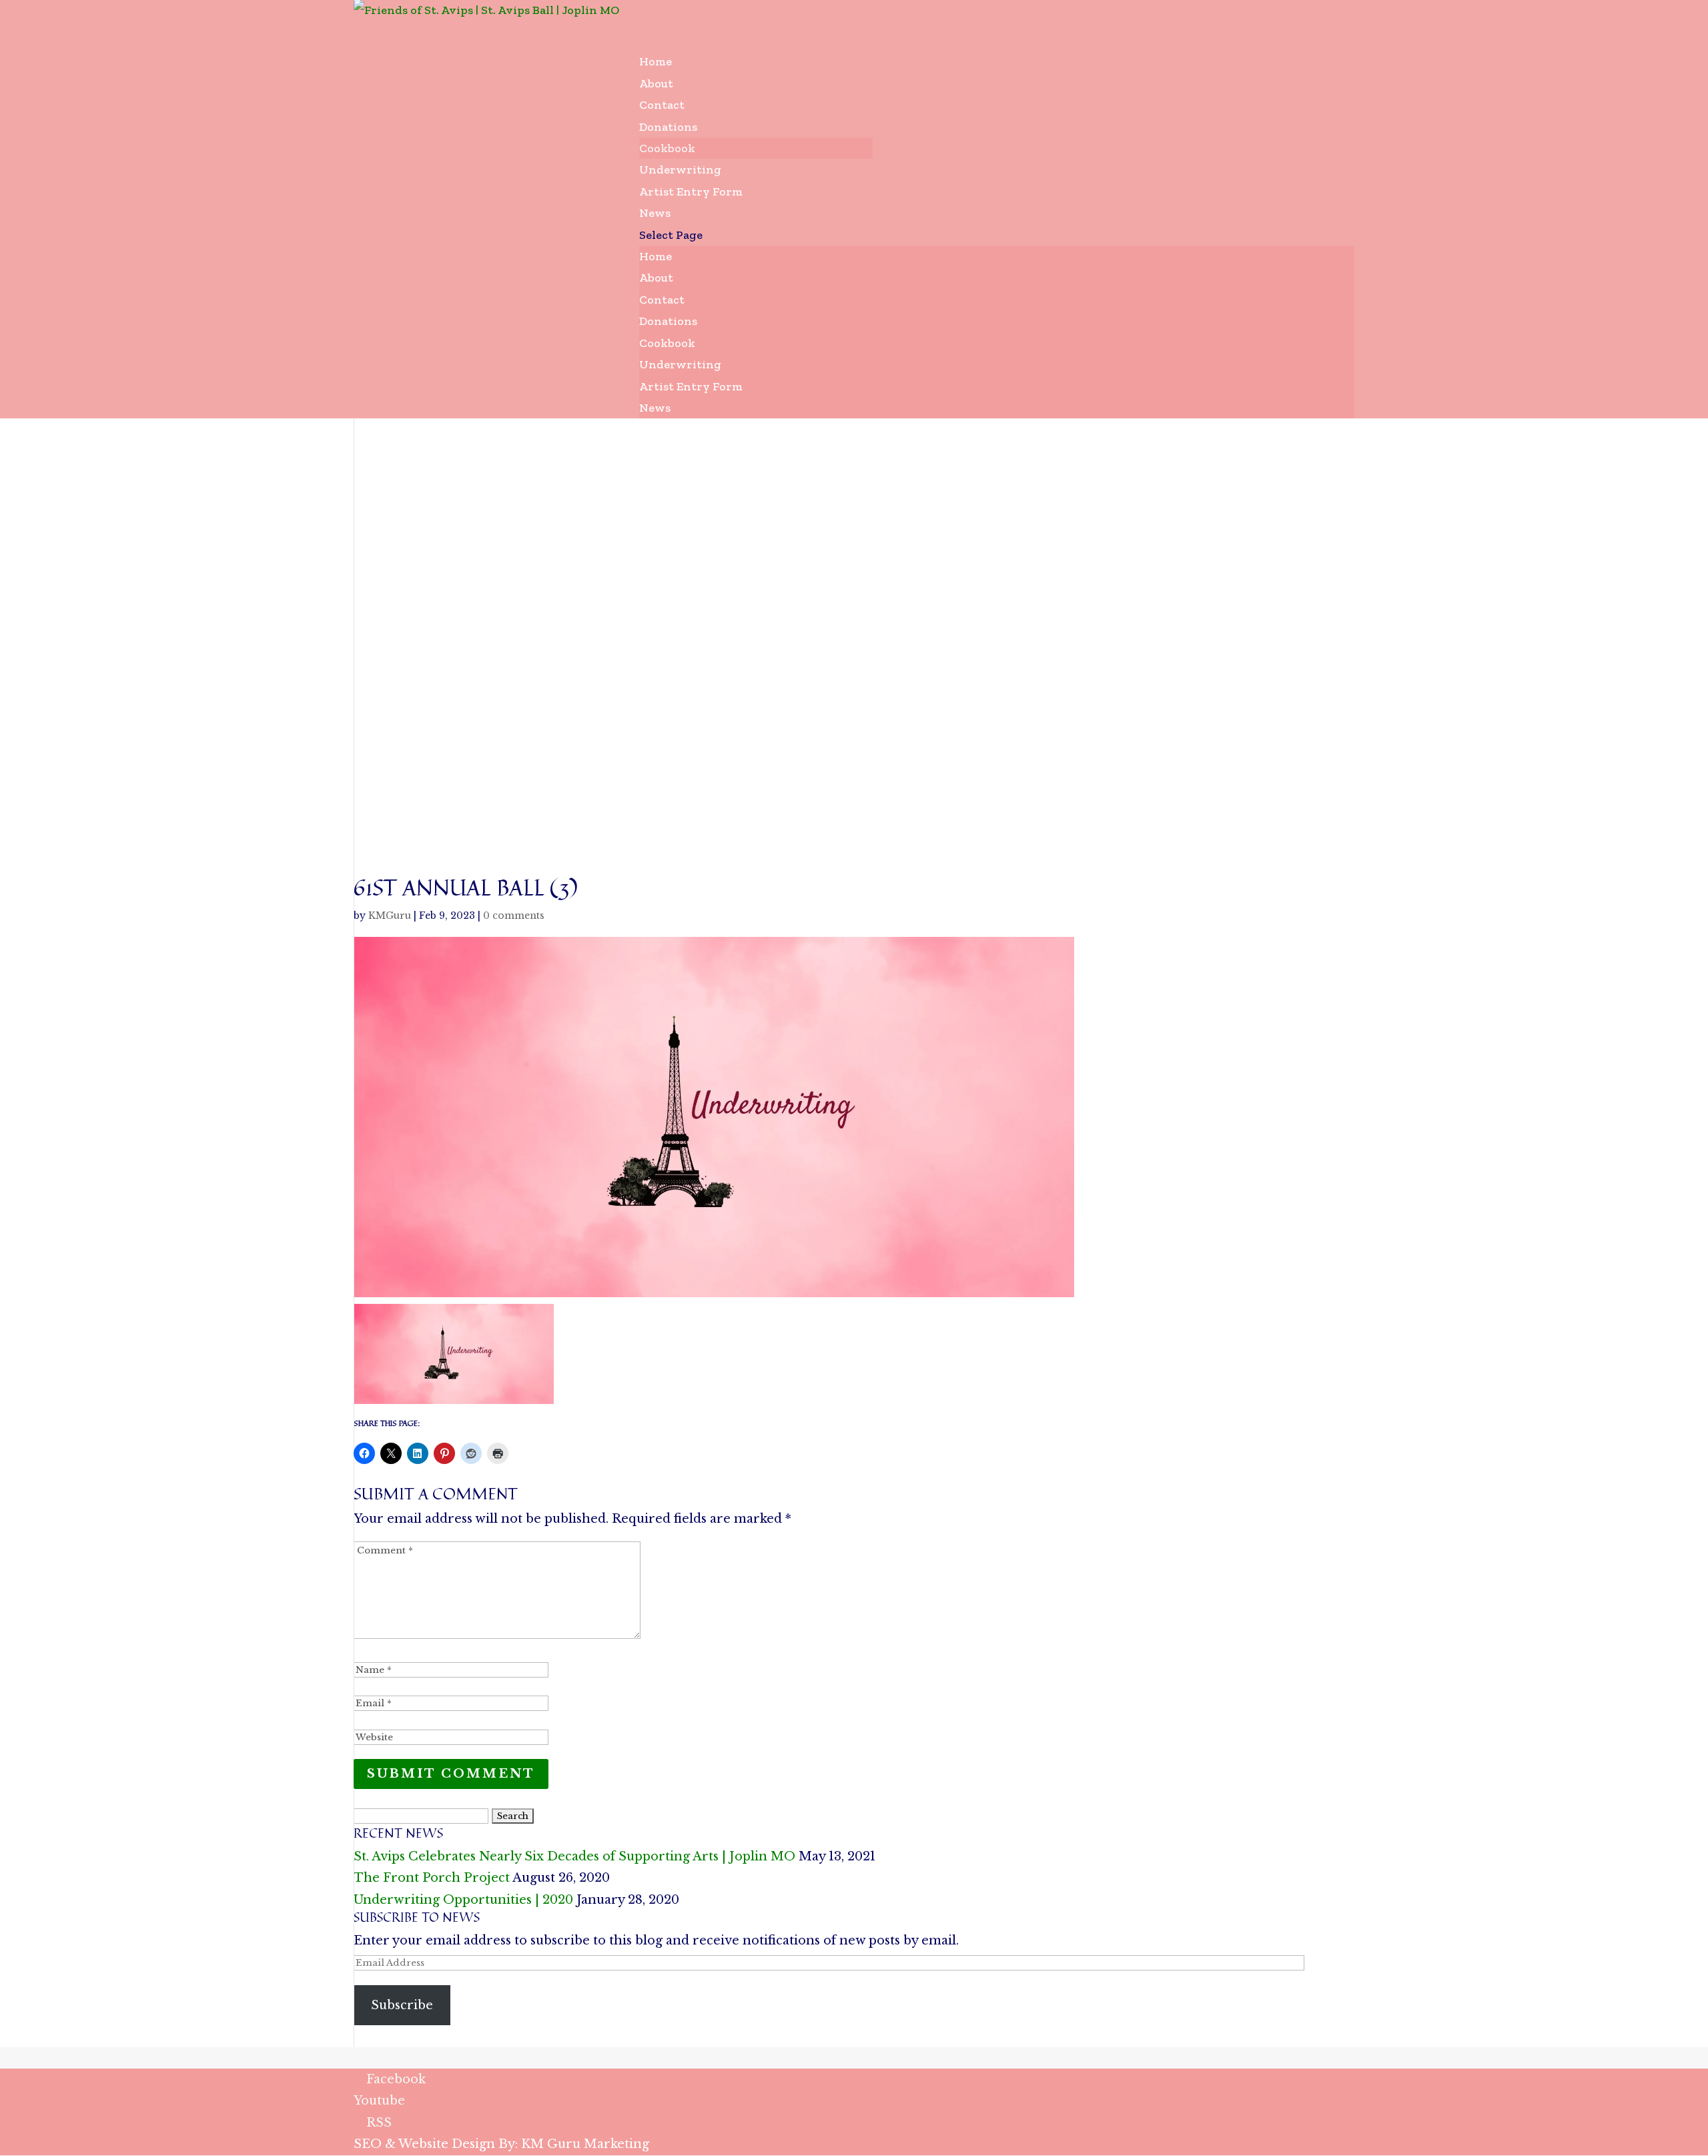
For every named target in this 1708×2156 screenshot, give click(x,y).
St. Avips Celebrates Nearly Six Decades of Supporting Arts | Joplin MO (574, 1856)
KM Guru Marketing (585, 2144)
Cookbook (667, 148)
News (655, 408)
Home (656, 256)
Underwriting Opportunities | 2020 (463, 1900)
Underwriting (680, 364)
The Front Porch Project (432, 1878)
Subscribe (402, 2005)
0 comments (514, 916)
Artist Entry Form (691, 192)
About (656, 278)
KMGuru (390, 916)
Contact (662, 300)
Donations (668, 321)
